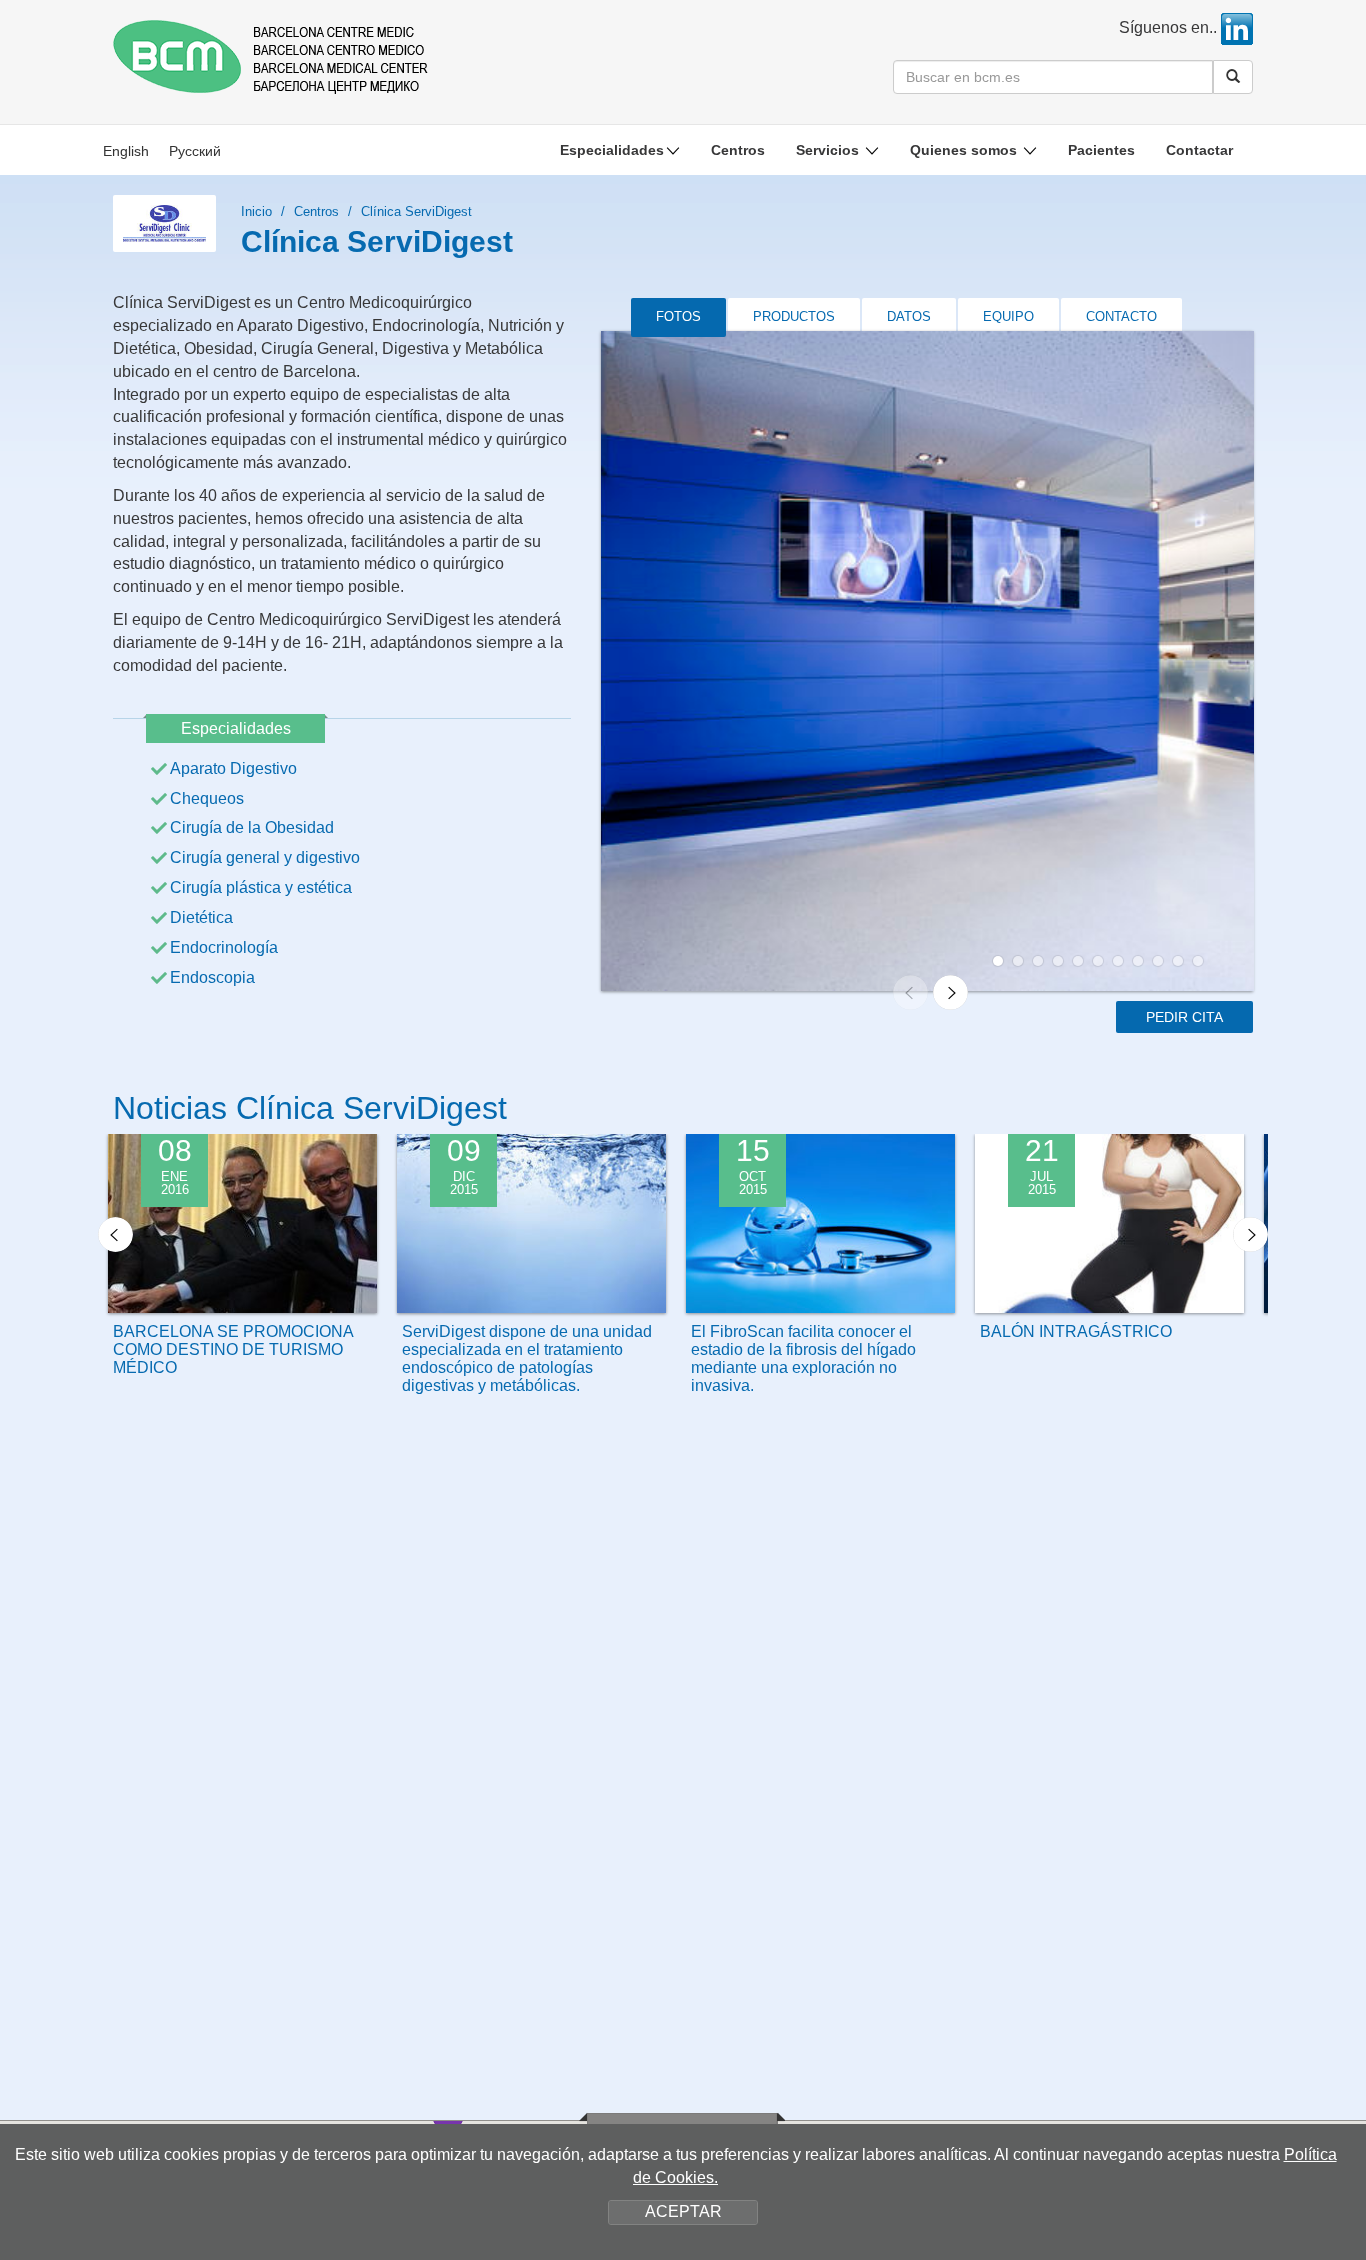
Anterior (115, 1234)
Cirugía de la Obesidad (252, 827)
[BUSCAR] (1233, 77)
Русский (195, 151)
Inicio (256, 211)
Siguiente (1250, 1234)
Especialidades (612, 150)
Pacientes (1101, 150)
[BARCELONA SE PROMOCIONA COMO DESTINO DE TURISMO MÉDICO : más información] (242, 1281)
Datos (909, 316)
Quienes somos (965, 150)
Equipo (1008, 316)
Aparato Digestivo (233, 768)
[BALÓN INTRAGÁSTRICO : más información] (1109, 1281)
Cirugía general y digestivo (265, 857)
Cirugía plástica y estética (261, 887)
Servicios (829, 150)
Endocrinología (224, 947)
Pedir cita (1184, 1017)
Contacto (1121, 316)
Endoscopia (212, 977)
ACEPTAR (683, 2211)
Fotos (678, 316)
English (126, 151)
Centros (738, 150)
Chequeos (207, 798)
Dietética (201, 917)
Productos (794, 316)
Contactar (1199, 150)
